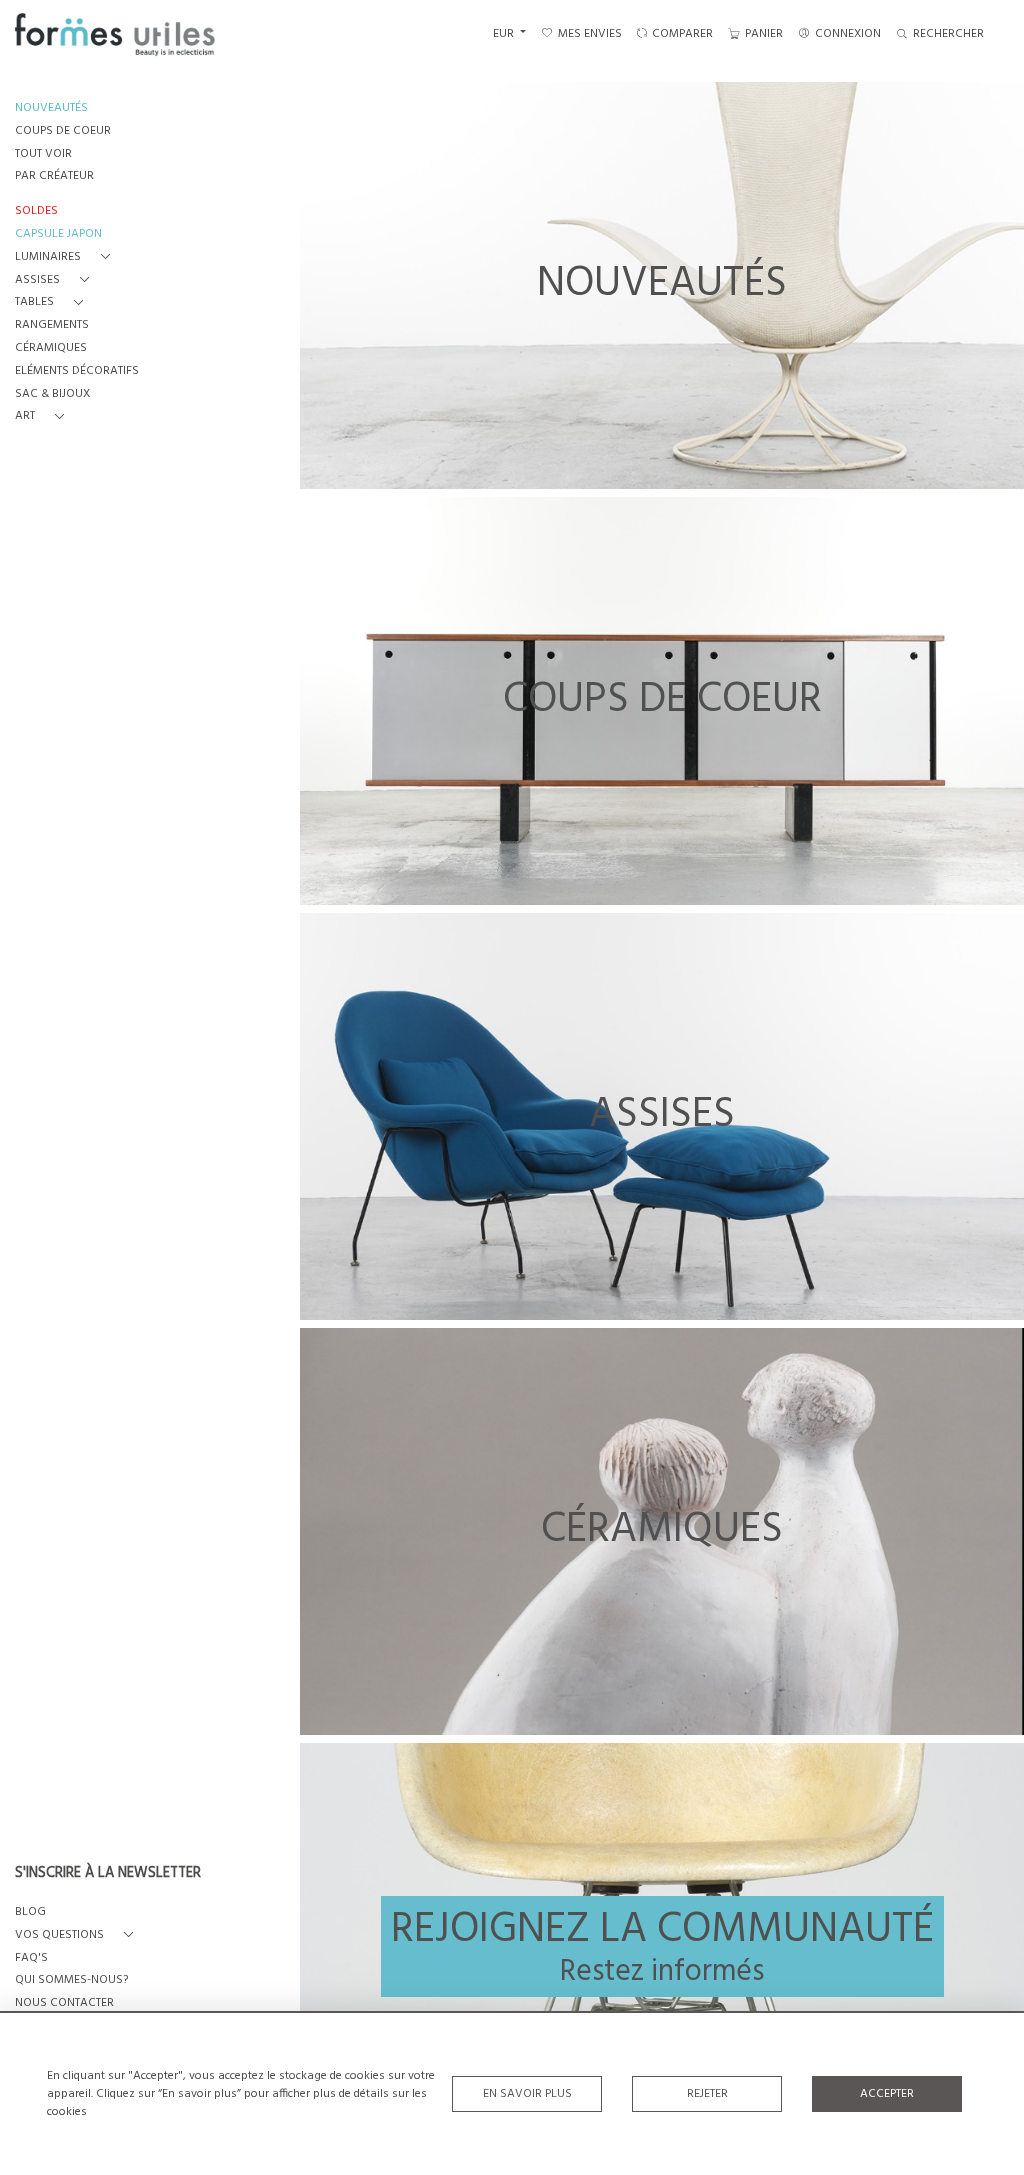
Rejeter (707, 2094)
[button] (66, 257)
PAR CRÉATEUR (54, 176)
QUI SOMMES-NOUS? (71, 1980)
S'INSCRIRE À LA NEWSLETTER (108, 1874)
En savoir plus (527, 2094)
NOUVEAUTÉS (51, 108)
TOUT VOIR (43, 154)
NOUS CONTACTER (64, 2003)
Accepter (887, 2094)
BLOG (30, 1912)
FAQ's (31, 1958)
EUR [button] (505, 34)
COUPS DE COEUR (63, 131)
